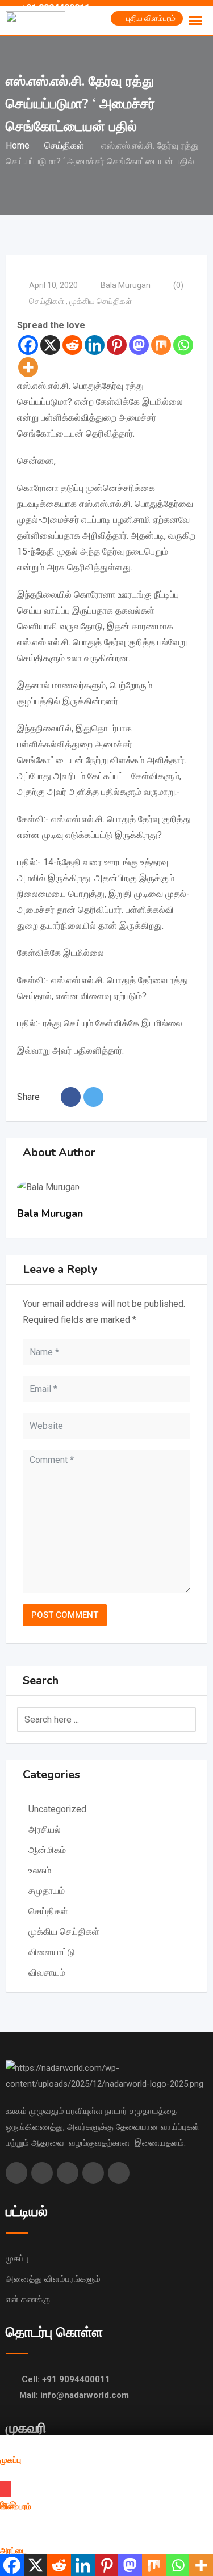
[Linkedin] (95, 345)
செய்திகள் (47, 301)
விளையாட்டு (52, 1952)
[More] (28, 367)
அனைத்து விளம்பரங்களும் (53, 2279)
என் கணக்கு (28, 2299)
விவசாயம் (47, 1972)
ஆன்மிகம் (48, 1850)
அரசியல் (45, 1830)
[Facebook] (28, 345)
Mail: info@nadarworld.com (74, 2395)
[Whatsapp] (183, 345)
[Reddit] (72, 345)
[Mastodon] (139, 345)
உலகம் (41, 1870)
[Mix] (161, 345)
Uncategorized (57, 1809)
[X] (50, 345)
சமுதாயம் (47, 1891)
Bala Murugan (126, 285)
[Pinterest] (117, 345)
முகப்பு (17, 2258)
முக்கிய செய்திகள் (101, 301)
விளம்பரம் (16, 2507)
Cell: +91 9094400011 (66, 2379)
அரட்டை (13, 2551)
